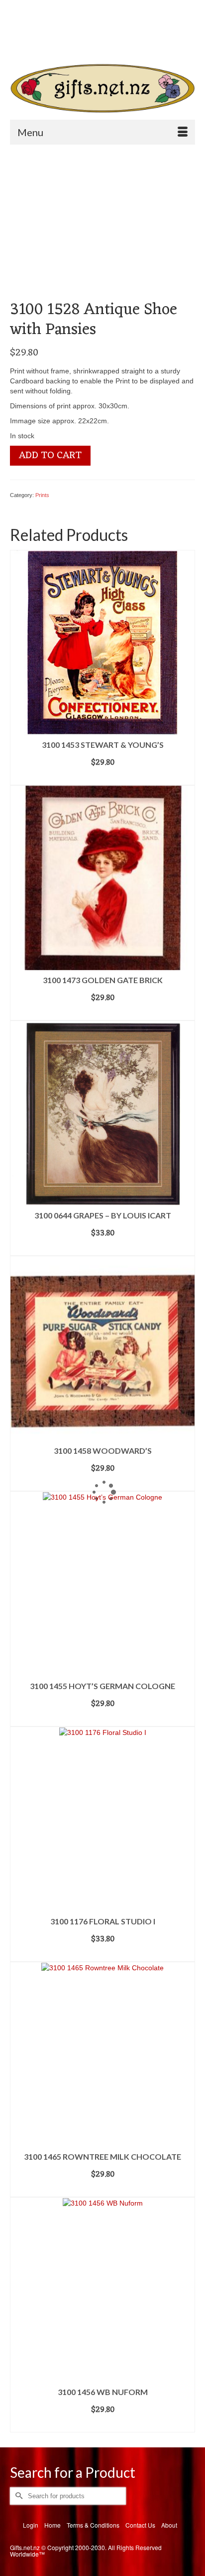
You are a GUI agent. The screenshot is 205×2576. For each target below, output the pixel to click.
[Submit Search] (52, 42)
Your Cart (46, 25)
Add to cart (50, 456)
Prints (42, 495)
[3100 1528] (86, 225)
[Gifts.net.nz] (102, 88)
